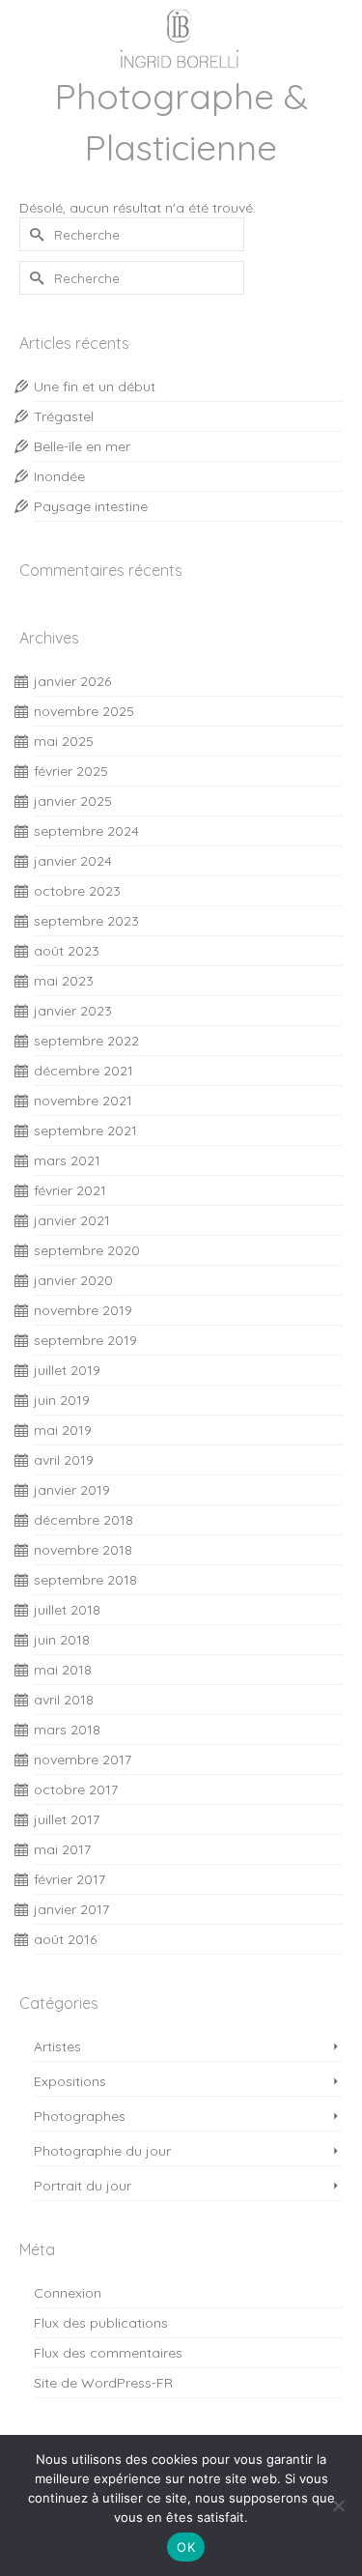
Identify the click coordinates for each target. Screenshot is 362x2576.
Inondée (59, 476)
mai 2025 (64, 741)
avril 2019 (64, 1460)
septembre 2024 (86, 831)
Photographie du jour (102, 2151)
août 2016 (65, 1939)
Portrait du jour (83, 2186)
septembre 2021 (85, 1131)
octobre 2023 (77, 891)
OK (186, 2547)
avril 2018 (64, 1700)
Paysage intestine (91, 506)
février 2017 (70, 1879)
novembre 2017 (83, 1760)
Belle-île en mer (82, 446)
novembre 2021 (83, 1101)
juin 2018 (62, 1640)
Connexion (68, 2293)
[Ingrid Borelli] (181, 35)
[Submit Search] (34, 234)
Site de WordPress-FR (103, 2383)
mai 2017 (62, 1849)
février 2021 (70, 1190)
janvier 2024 (73, 861)
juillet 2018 (67, 1610)
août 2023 (67, 951)
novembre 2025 (84, 711)
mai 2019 (63, 1430)
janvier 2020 (73, 1280)
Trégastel (64, 416)
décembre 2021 (84, 1071)
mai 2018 (63, 1670)
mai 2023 (64, 981)
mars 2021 (67, 1160)
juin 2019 (62, 1400)
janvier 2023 (73, 1011)
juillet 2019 (67, 1370)
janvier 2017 (71, 1909)
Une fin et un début (95, 386)
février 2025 (71, 771)
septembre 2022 (86, 1041)
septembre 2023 (86, 921)
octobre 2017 (76, 1789)
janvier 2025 (73, 801)
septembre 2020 (87, 1250)
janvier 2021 (72, 1220)
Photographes (80, 2116)
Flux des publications (101, 2323)
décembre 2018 (84, 1520)
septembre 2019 (85, 1340)
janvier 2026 (72, 681)
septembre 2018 (85, 1580)
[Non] (338, 2505)
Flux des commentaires (108, 2353)
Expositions (70, 2081)
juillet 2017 (67, 1819)
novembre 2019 (83, 1310)
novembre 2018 (83, 1550)
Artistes (57, 2046)
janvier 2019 (72, 1490)
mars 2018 (67, 1730)
